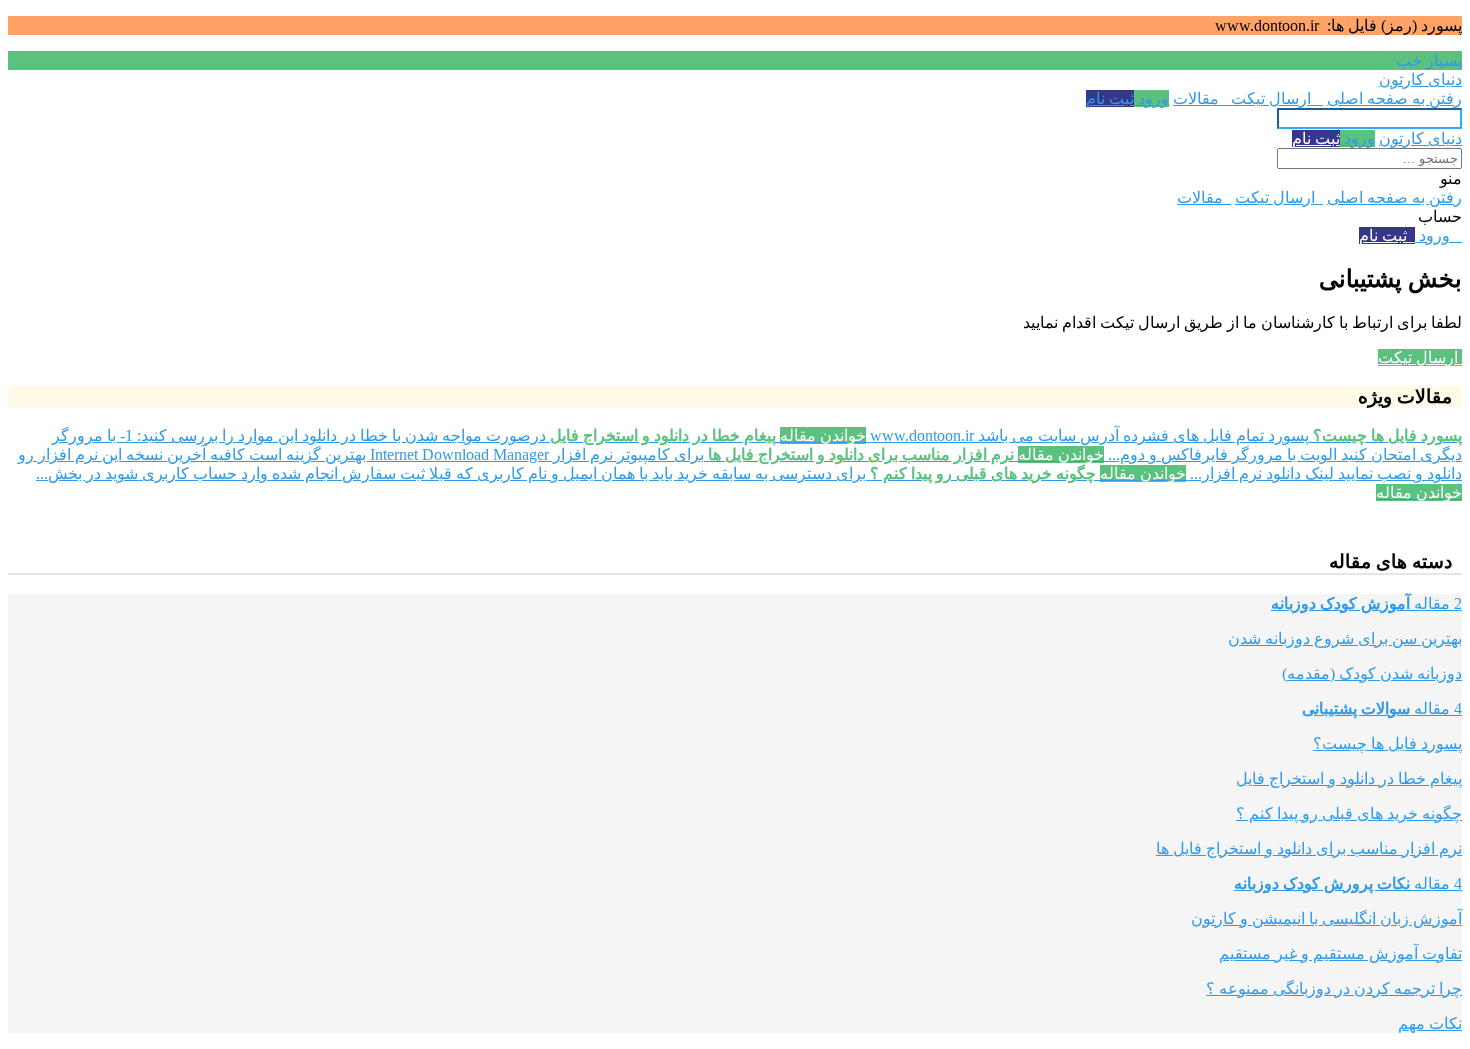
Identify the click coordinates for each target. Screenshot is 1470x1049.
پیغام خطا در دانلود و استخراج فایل (1349, 778)
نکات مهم (1430, 1023)
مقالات (1200, 98)
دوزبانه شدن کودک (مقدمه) (1372, 673)
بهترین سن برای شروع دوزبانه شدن (1345, 638)
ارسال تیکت (1275, 98)
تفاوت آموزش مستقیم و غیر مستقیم (1340, 953)
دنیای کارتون (1420, 79)
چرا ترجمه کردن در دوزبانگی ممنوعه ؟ (1334, 988)
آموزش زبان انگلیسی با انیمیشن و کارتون (1326, 918)
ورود (1151, 98)
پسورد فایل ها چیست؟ (1387, 743)
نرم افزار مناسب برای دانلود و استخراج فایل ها (1309, 848)
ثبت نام (1110, 98)
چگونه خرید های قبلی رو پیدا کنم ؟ (1349, 813)
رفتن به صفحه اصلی (1394, 98)
